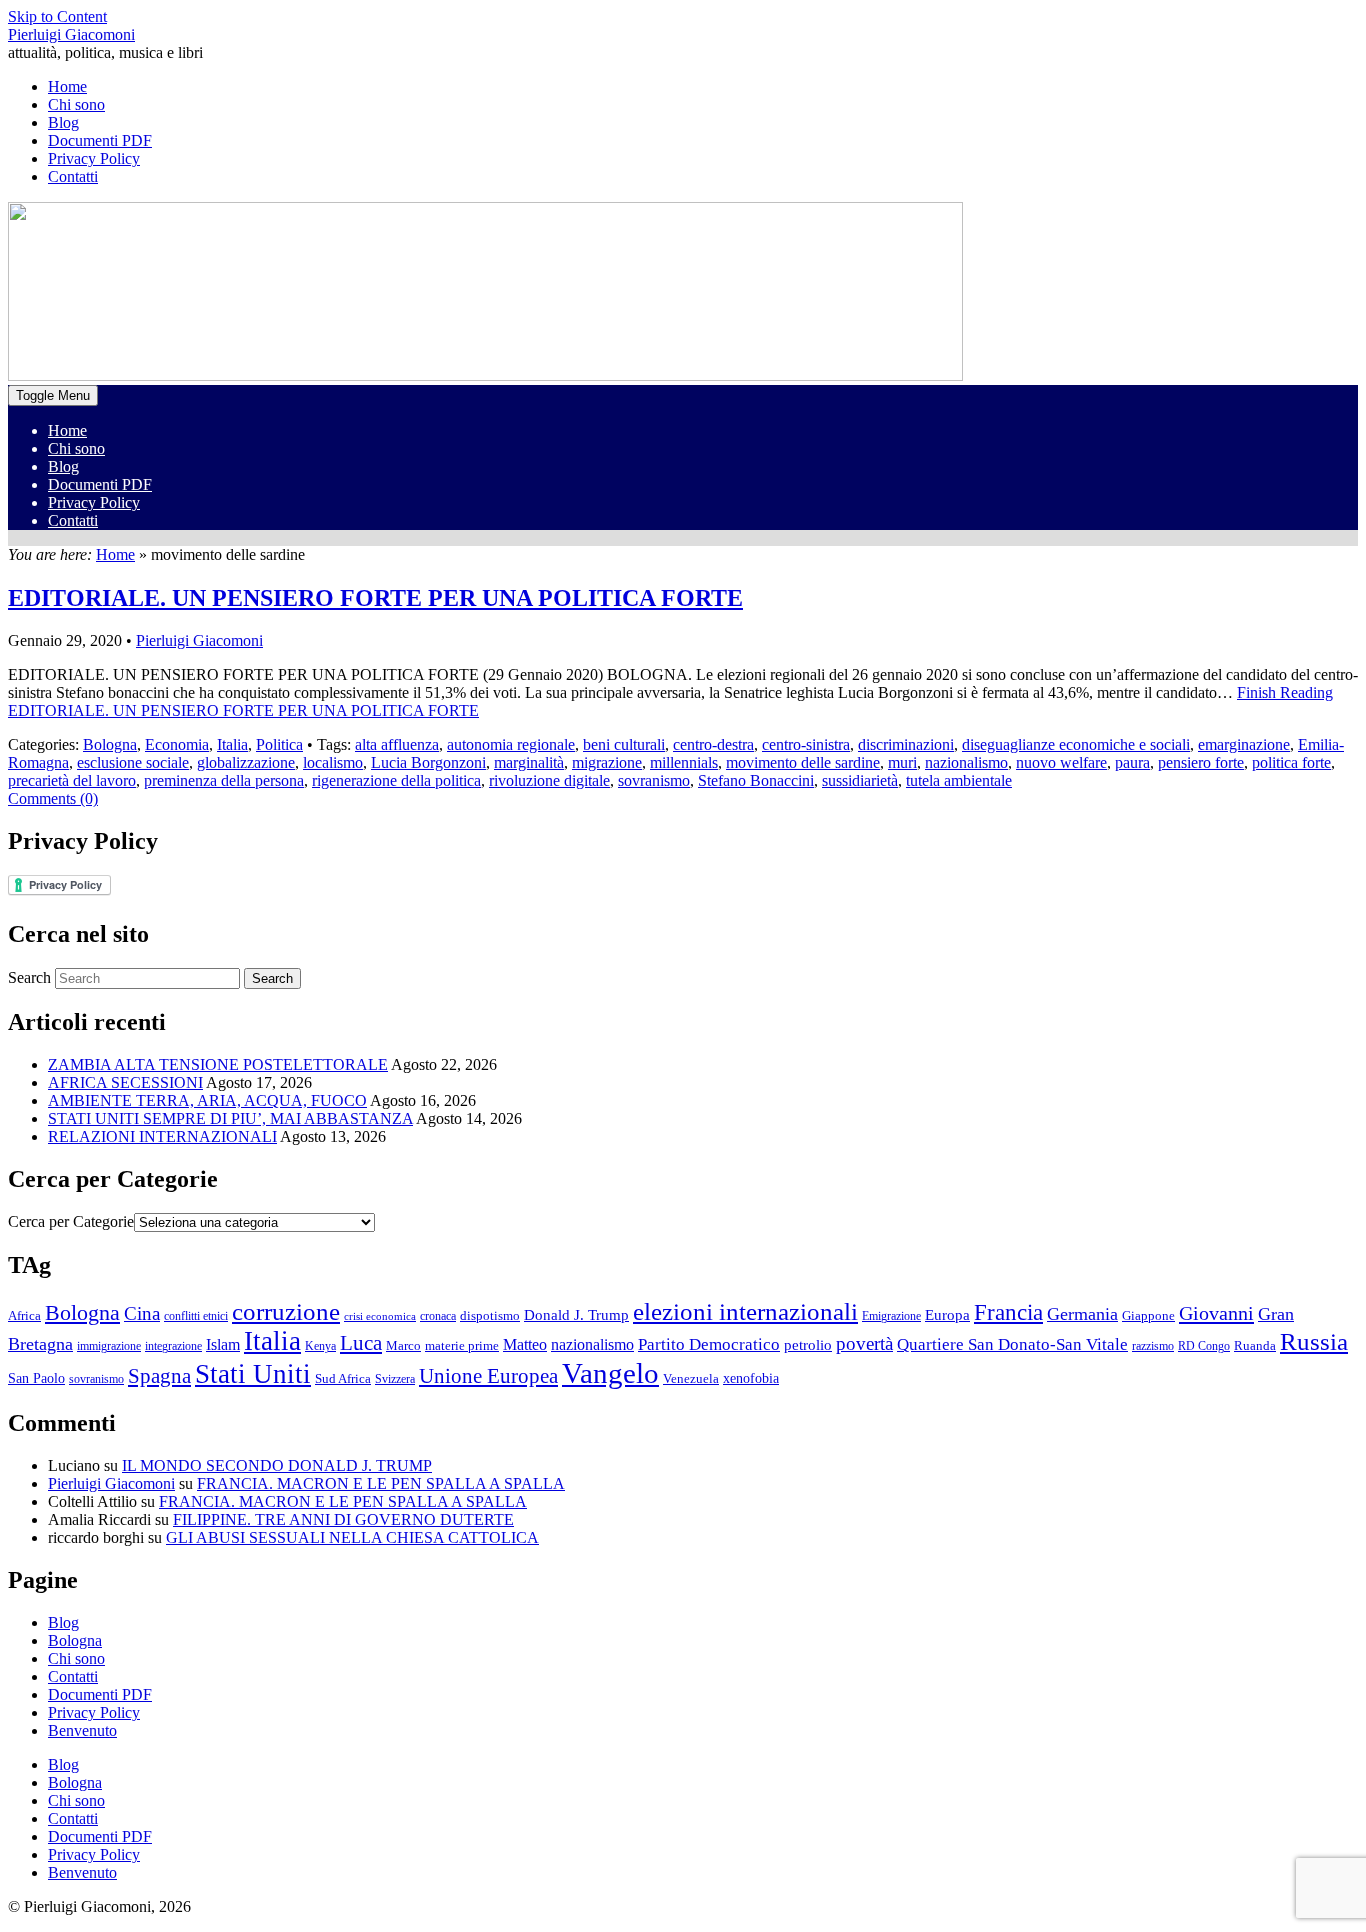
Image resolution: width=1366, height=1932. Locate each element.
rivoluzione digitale (549, 780)
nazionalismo (966, 762)
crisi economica (380, 1316)
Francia (1008, 1312)
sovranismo (654, 780)
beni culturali (624, 744)
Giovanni (1216, 1313)
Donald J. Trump (576, 1314)
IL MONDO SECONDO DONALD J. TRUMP (277, 1465)
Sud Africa (343, 1379)
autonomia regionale (511, 744)
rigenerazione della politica (396, 780)
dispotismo (490, 1316)
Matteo (525, 1344)
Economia (177, 744)
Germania (1082, 1314)
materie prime (462, 1346)
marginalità (529, 762)
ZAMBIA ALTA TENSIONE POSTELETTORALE (218, 1064)
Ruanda (1255, 1346)
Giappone (1148, 1316)
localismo (333, 762)
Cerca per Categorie (71, 1221)
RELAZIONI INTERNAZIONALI (162, 1136)
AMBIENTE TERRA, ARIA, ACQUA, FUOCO (207, 1100)
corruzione (286, 1311)
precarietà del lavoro (72, 780)
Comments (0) (53, 798)
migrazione (607, 762)
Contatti (73, 520)
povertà (864, 1343)
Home (67, 430)
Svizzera (395, 1379)
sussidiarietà (860, 780)
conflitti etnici (196, 1316)
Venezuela (691, 1379)
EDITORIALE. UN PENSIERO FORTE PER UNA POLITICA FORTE (375, 598)
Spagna (159, 1376)
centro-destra (713, 744)
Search (29, 977)
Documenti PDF (100, 484)
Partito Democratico (709, 1344)
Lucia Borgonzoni (428, 762)
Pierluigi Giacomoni (71, 34)
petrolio (808, 1344)
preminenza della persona (224, 780)
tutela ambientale (959, 780)
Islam (223, 1344)
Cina (142, 1313)
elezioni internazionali (745, 1311)
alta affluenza (397, 744)
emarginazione (1244, 744)
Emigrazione (891, 1316)
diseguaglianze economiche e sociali (1076, 744)
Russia (1314, 1341)
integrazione (173, 1346)
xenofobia (751, 1378)
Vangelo (610, 1373)
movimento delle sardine (803, 762)
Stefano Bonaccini (756, 780)
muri (902, 762)
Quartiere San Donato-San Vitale (1012, 1344)
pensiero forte (1201, 762)
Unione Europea (488, 1376)
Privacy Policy (94, 502)
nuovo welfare (1061, 762)
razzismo (1153, 1346)
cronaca (438, 1316)
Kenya (320, 1346)
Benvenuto (82, 1730)
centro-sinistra (806, 744)
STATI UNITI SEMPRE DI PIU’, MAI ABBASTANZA (230, 1118)
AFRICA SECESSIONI (125, 1082)
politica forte (1291, 762)
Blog (63, 466)
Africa (24, 1316)
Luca (361, 1343)
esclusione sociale (133, 762)
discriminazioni (906, 744)
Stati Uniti (253, 1374)
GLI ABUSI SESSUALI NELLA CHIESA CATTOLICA (352, 1537)
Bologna (110, 744)
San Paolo (36, 1378)
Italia (232, 744)
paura (1132, 762)
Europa (947, 1314)
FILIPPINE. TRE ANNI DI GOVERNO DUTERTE (343, 1519)
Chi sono (76, 448)
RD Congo (1204, 1346)
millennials (684, 762)
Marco (403, 1346)
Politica (279, 744)
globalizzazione (246, 762)
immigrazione (109, 1346)
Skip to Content (57, 16)
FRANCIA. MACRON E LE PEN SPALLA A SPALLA (381, 1483)
